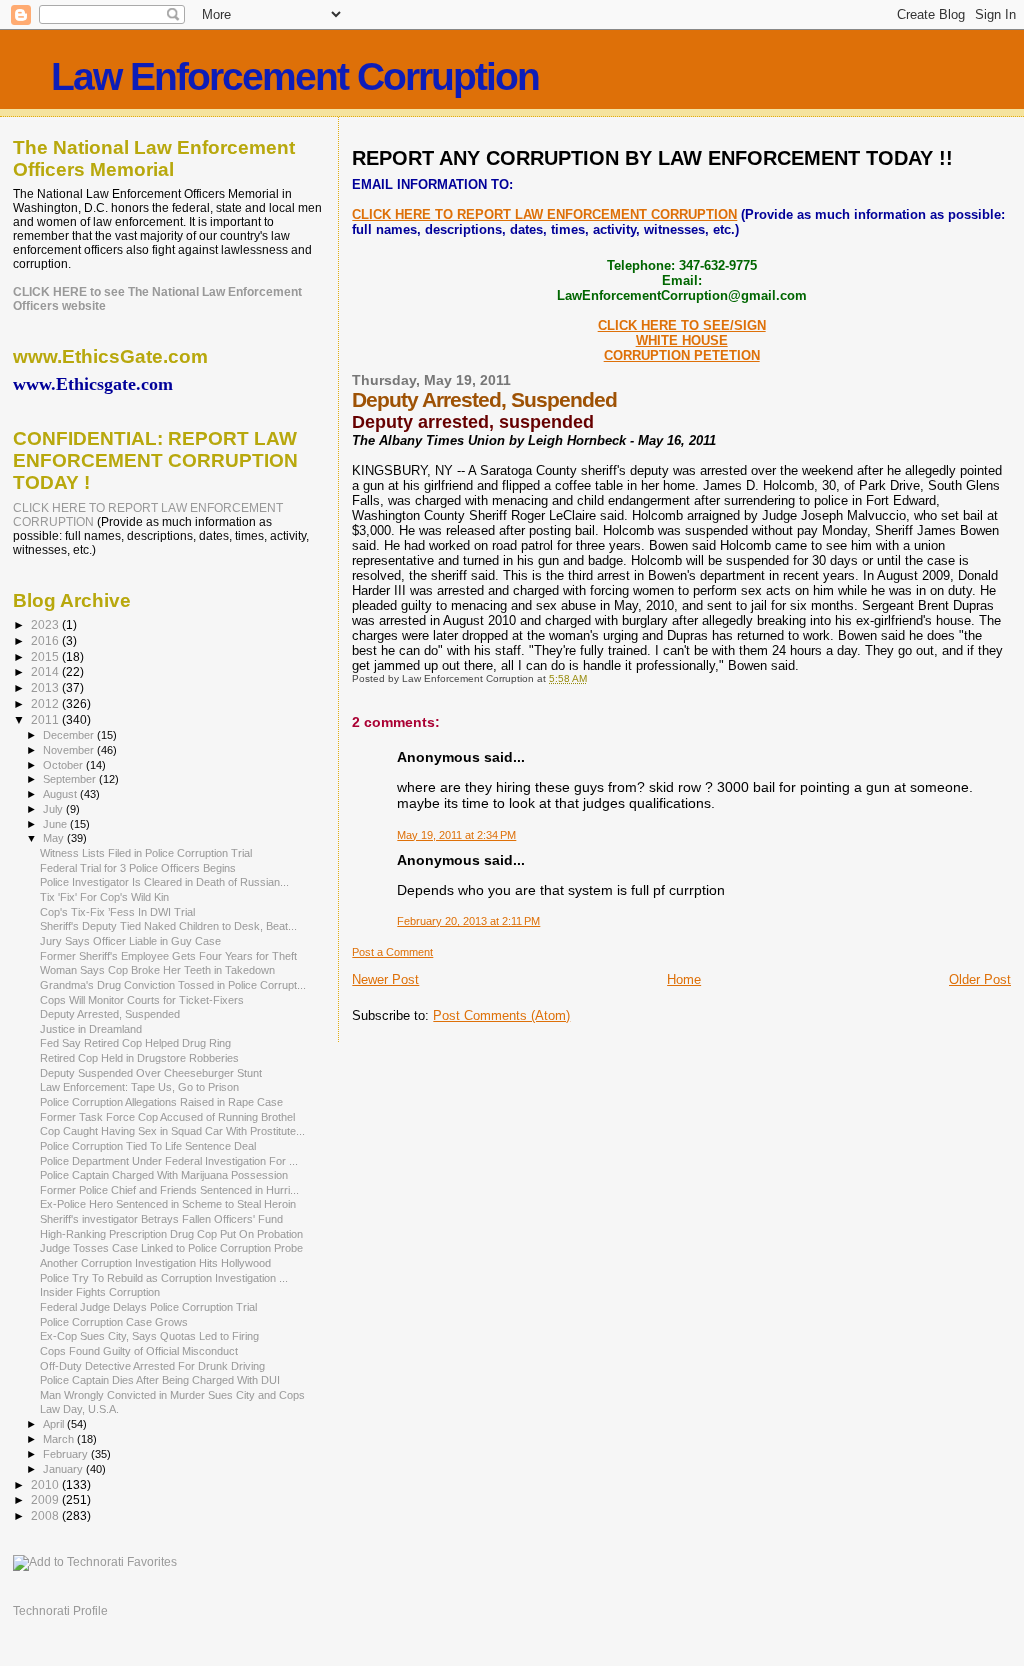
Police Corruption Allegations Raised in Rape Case (161, 1102)
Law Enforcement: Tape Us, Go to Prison (139, 1087)
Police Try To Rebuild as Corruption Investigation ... (164, 1278)
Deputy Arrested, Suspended (110, 1014)
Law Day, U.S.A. (79, 1409)
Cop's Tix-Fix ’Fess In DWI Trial (117, 912)
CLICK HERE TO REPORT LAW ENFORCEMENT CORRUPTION (544, 214)
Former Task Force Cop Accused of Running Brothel (167, 1117)
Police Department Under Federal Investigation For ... (169, 1161)
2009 (46, 1499)
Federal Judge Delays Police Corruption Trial (148, 1307)
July (54, 809)
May (55, 838)
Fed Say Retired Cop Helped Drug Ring (135, 1043)
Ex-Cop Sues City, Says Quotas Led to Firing (149, 1336)
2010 (46, 1484)
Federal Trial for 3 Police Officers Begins (138, 868)
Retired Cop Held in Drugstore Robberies (139, 1058)
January (64, 1469)
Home (684, 979)
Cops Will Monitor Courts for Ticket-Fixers (142, 1000)
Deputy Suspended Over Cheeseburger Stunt (151, 1073)
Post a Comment (392, 952)
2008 (46, 1515)
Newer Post (385, 979)
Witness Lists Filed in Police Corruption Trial (146, 853)
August (61, 794)
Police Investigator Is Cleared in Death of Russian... (164, 882)
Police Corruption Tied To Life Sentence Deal (148, 1146)
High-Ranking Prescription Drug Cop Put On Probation (171, 1234)
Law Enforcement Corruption (295, 76)
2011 (46, 719)
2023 (46, 624)
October (64, 765)
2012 (46, 703)
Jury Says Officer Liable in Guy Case (130, 941)
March (60, 1439)
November (70, 750)
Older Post (980, 979)
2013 (46, 687)
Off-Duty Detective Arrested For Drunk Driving (152, 1366)
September (71, 779)
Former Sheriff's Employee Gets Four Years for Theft (168, 956)
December (70, 735)
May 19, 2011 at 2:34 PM (456, 835)
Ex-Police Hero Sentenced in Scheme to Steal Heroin (168, 1204)
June (56, 824)
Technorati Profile (60, 1611)
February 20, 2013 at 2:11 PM (468, 921)
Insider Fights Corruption (100, 1292)
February (67, 1454)
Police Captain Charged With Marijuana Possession (164, 1175)
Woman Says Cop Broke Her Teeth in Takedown (157, 970)
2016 (46, 640)
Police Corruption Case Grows (114, 1322)
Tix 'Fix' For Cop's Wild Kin (104, 897)
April (55, 1424)
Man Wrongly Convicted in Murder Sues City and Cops (172, 1395)
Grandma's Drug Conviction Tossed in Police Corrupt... (173, 985)
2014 (46, 671)
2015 (46, 656)
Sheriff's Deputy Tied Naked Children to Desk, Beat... (168, 926)
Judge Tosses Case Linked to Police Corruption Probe (171, 1248)
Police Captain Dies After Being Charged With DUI (160, 1380)
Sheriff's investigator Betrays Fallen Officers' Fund (161, 1219)
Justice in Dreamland (91, 1029)
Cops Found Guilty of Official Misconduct (139, 1351)
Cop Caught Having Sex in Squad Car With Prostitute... (172, 1131)
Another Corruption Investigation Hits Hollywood (155, 1263)
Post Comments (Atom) (501, 1015)
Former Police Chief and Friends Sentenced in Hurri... (169, 1190)
